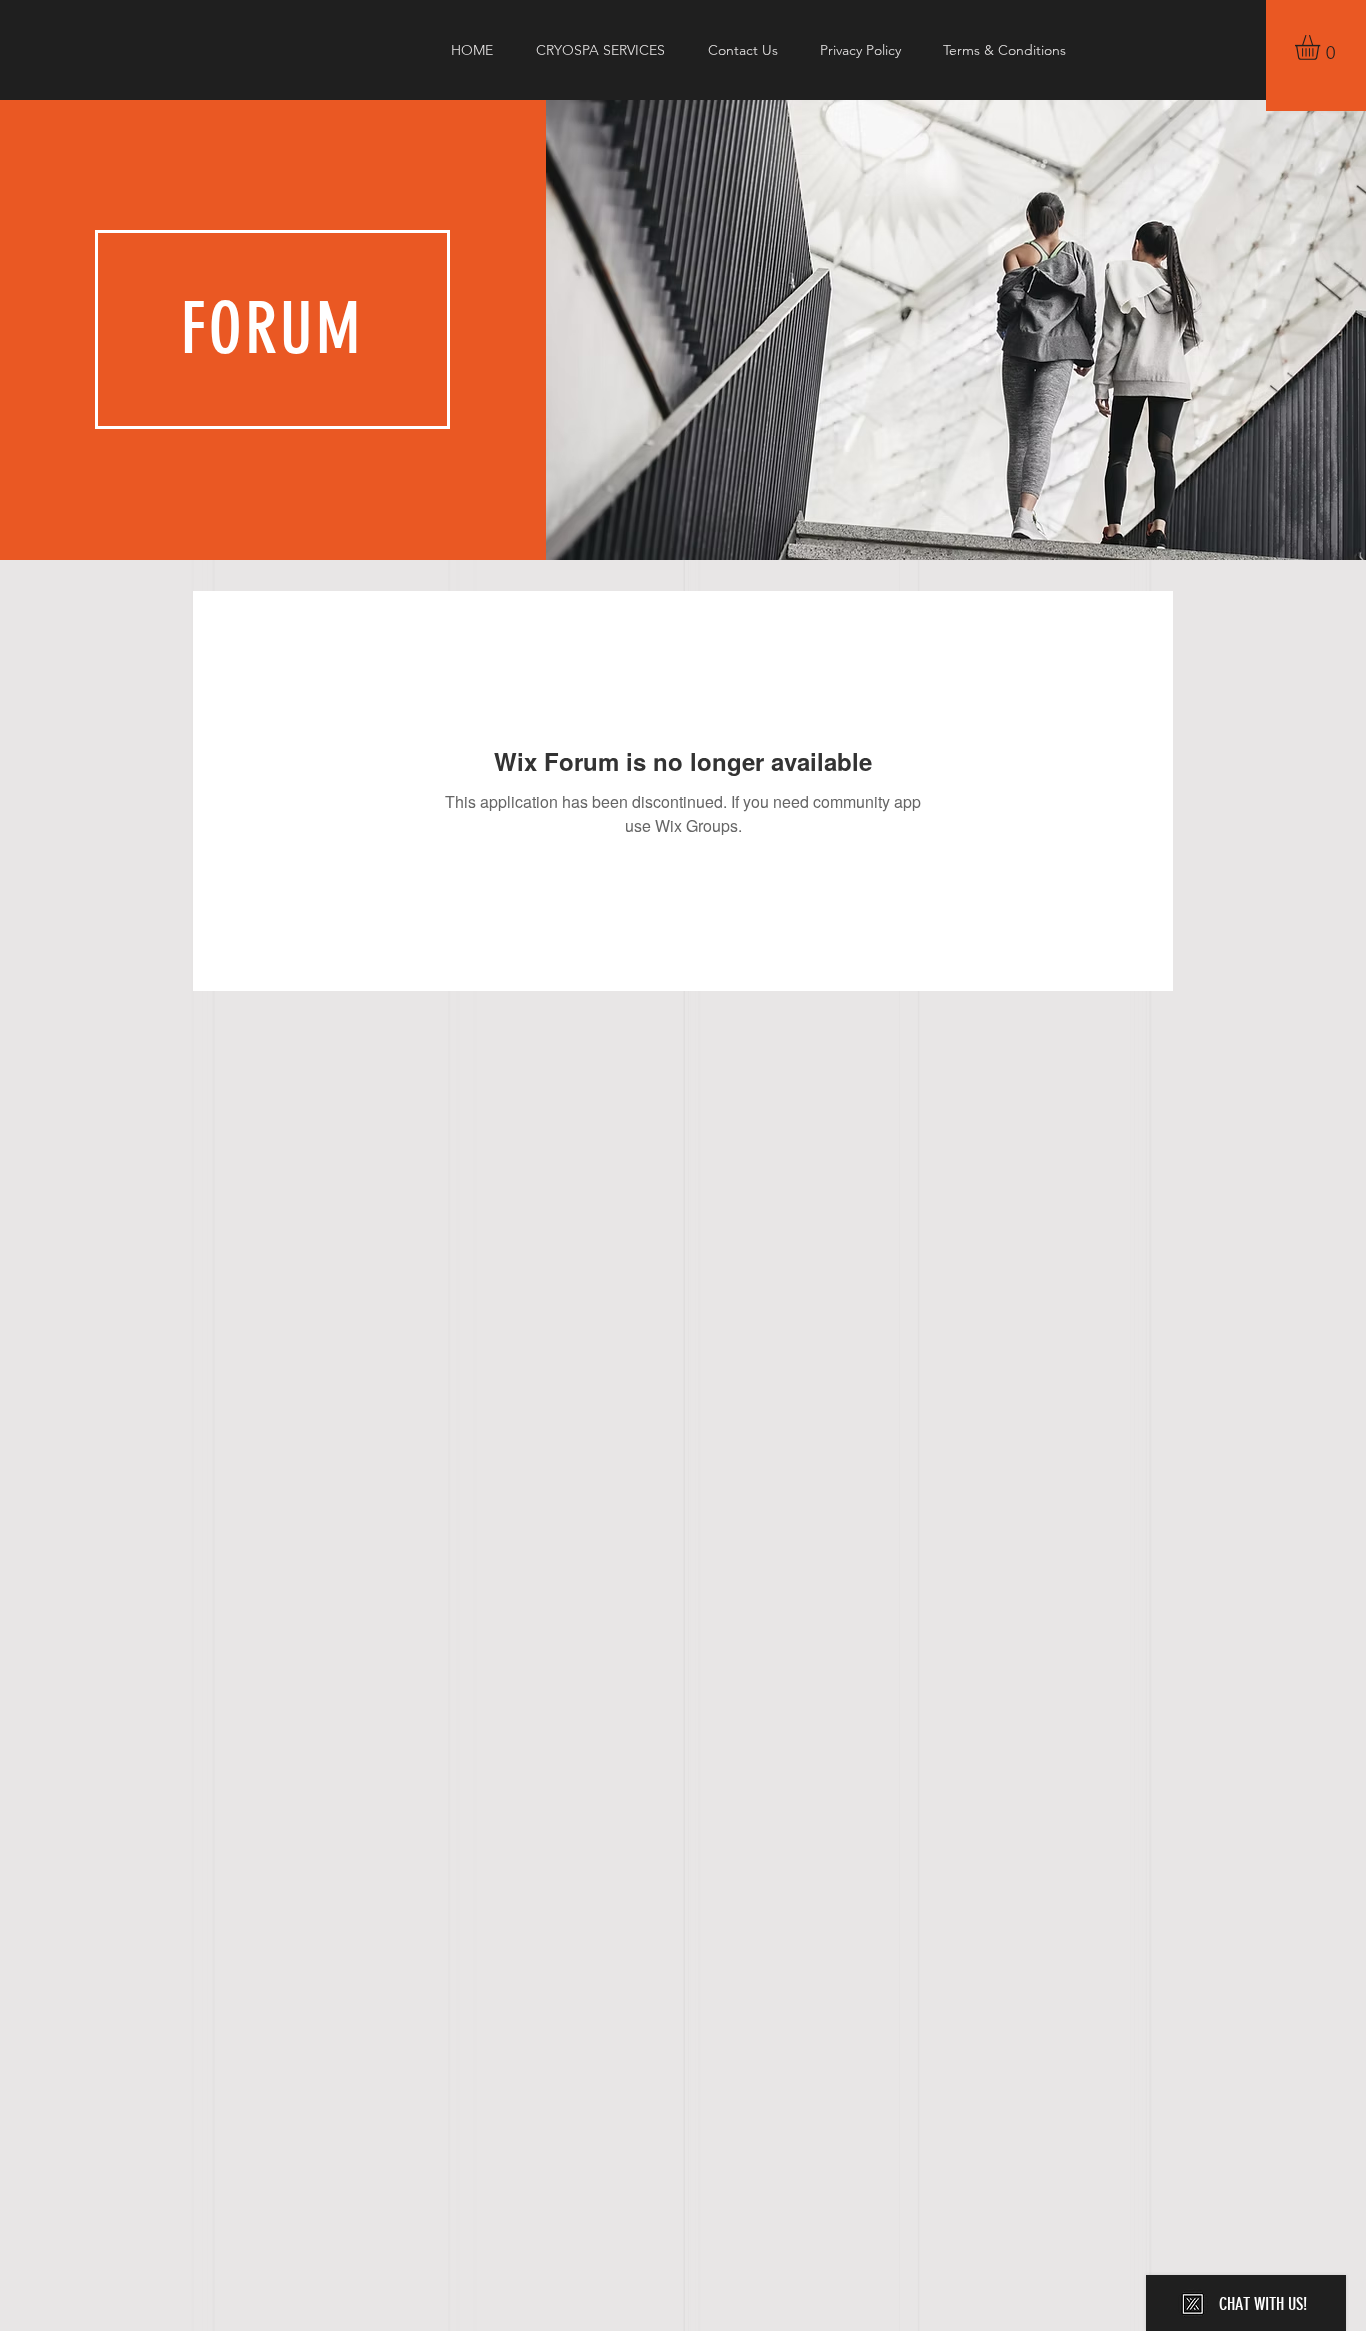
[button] (1322, 47)
